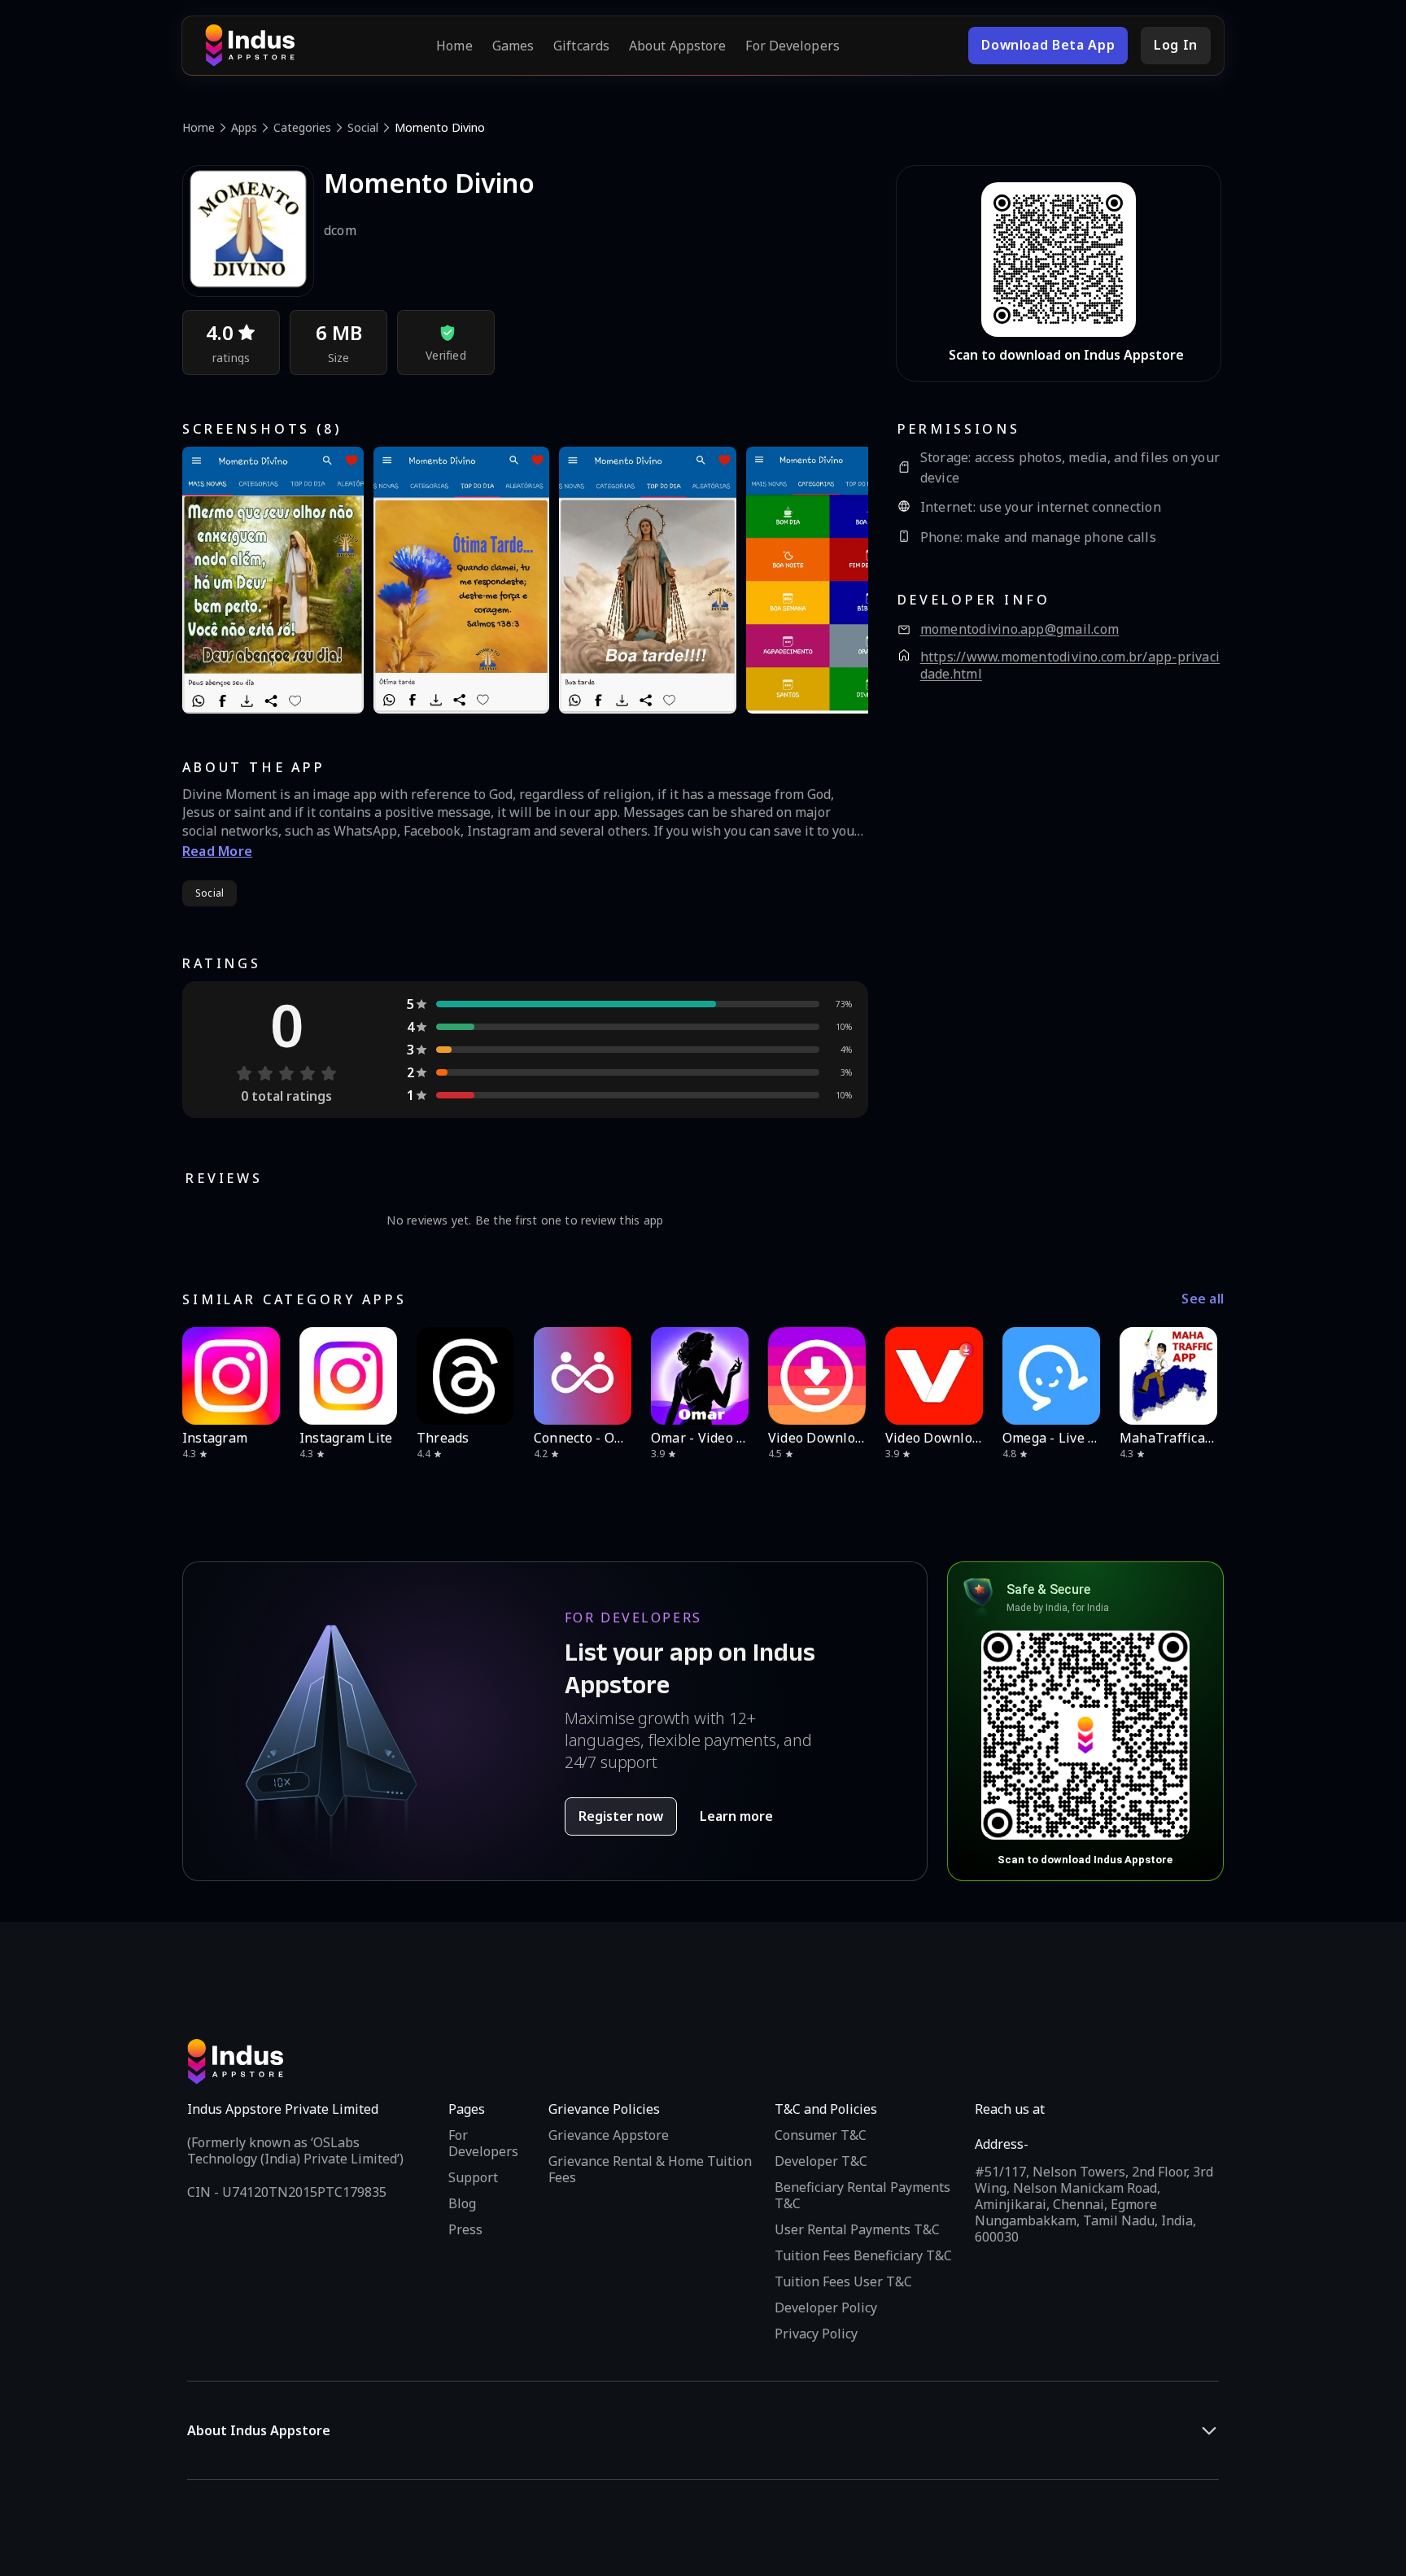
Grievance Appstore (609, 2135)
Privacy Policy (816, 2334)
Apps (244, 127)
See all (1203, 1299)
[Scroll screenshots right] (836, 580)
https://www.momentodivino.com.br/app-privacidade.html (1070, 666)
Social (363, 127)
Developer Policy (826, 2307)
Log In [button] (1176, 45)
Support (473, 2177)
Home (454, 46)
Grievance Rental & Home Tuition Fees (650, 2169)
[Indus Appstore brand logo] (250, 46)
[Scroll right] (1201, 1376)
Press (465, 2229)
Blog (462, 2203)
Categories (302, 127)
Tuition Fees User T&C (843, 2281)
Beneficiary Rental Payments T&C (862, 2195)
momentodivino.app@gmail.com (1020, 629)
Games (513, 46)
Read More (217, 851)
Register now (621, 1816)
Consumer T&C (821, 2135)
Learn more (736, 1816)
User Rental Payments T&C (857, 2229)
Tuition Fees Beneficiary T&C (863, 2255)
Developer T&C (821, 2161)
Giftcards (581, 46)
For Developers (792, 46)
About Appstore (677, 46)
